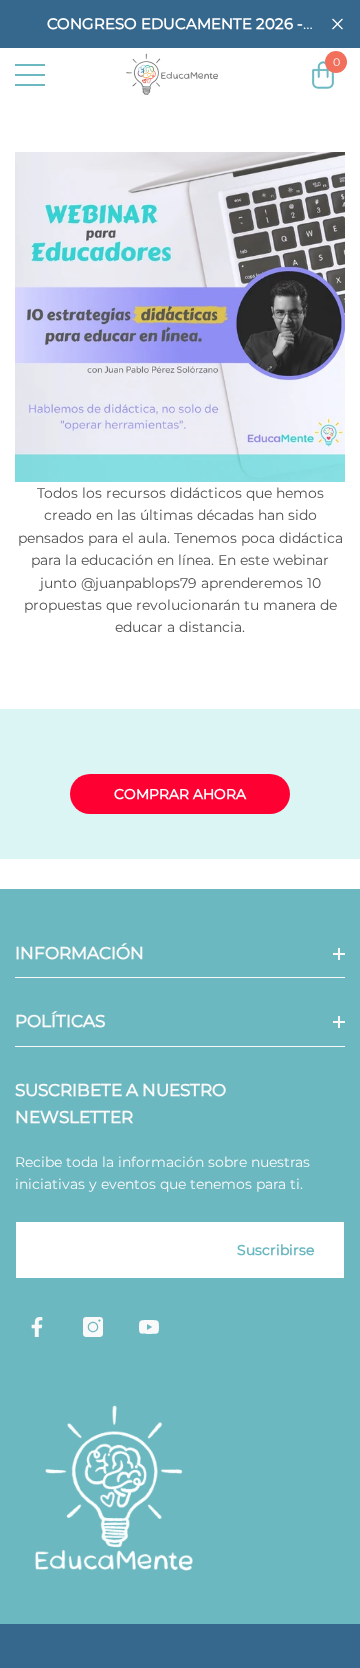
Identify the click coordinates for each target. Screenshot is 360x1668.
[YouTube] (149, 1327)
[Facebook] (37, 1327)
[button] (337, 24)
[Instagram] (93, 1327)
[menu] (30, 75)
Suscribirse (275, 1250)
